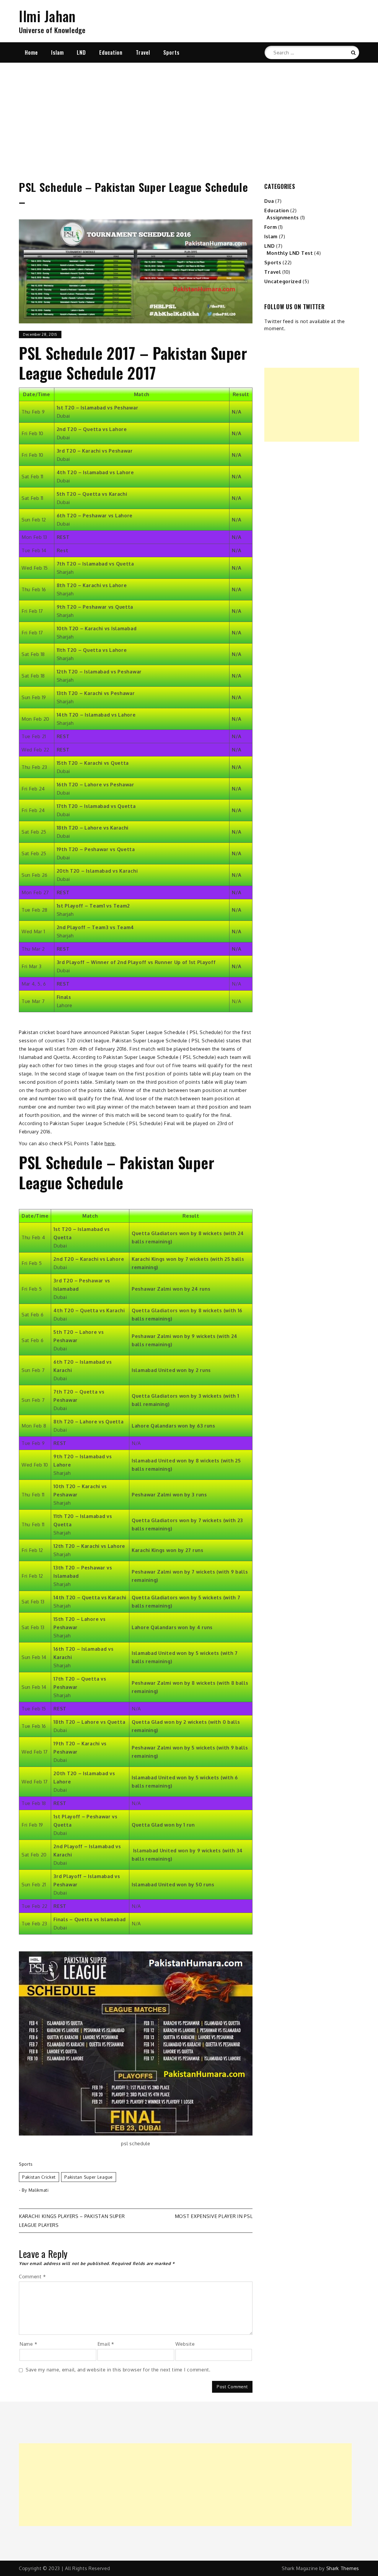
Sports (171, 52)
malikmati (39, 2190)
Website (185, 2344)
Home (31, 52)
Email (106, 2344)
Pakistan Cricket (39, 2177)
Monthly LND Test (290, 253)
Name (28, 2344)
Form (271, 227)
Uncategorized (283, 281)
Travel (143, 52)
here (110, 1143)
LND (81, 52)
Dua (269, 201)
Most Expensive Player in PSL (214, 2216)
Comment (32, 2277)
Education (111, 52)
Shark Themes (343, 2568)
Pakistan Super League (89, 2177)
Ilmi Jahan (47, 16)
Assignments (283, 218)
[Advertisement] (189, 114)
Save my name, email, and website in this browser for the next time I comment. (118, 2370)
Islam (57, 52)
